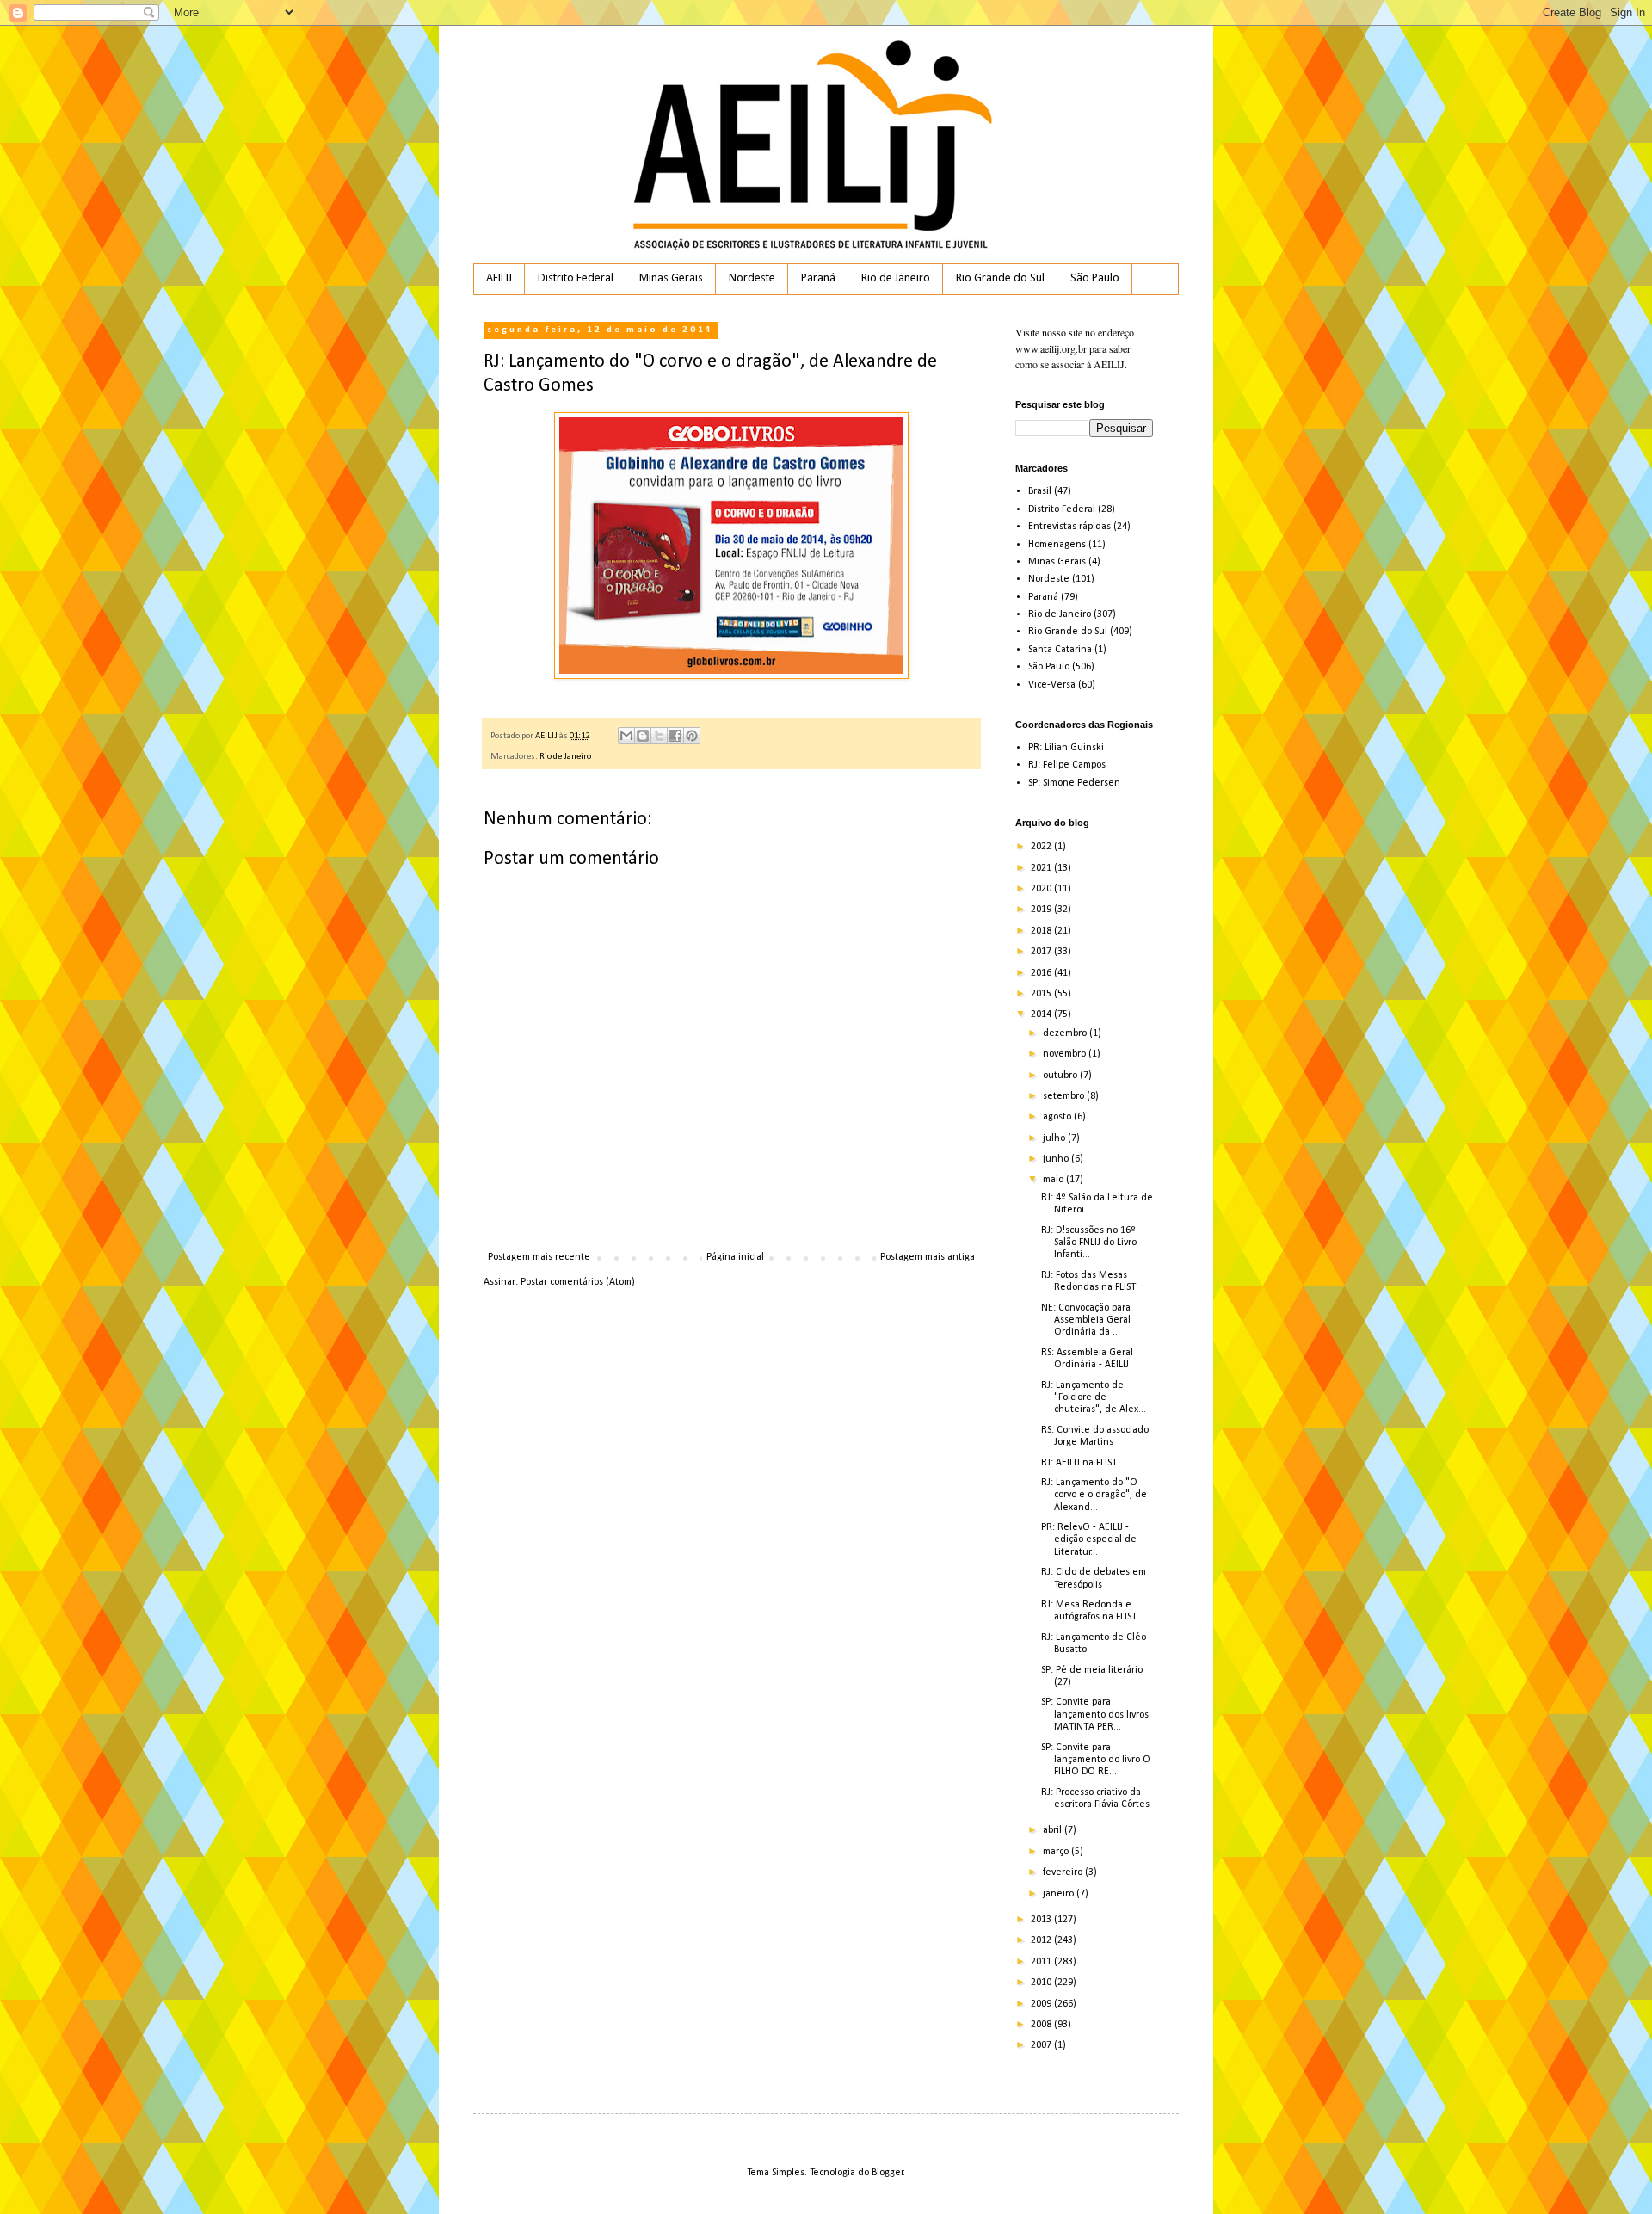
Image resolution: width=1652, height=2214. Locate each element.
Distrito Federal (576, 278)
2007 (1042, 2045)
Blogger (888, 2173)
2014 (1042, 1014)
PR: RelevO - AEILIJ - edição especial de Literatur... (1089, 1540)
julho (1055, 1138)
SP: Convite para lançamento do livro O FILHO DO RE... (1096, 1760)
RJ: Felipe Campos (1067, 765)
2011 (1042, 1962)
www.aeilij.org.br (1051, 348)
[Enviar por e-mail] (626, 736)
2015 (1042, 994)
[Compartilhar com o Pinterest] (692, 736)
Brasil (1040, 491)
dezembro (1066, 1033)
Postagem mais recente (539, 1257)
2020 (1042, 889)
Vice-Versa (1052, 685)
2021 (1042, 868)
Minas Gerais (671, 278)
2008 (1042, 2025)
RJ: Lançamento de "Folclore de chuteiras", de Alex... (1094, 1398)
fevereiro (1064, 1872)
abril (1054, 1830)
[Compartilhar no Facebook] (675, 736)
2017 (1042, 952)
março (1057, 1852)
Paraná (818, 278)
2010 (1042, 1983)
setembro (1065, 1096)
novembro (1066, 1054)
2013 (1042, 1920)
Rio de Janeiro (896, 278)
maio (1054, 1180)
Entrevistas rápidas (1069, 527)
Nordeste (752, 278)
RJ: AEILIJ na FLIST (1079, 1463)
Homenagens (1057, 545)
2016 (1042, 973)
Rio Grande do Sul (1000, 278)
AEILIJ (499, 278)
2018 (1042, 931)
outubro (1061, 1076)
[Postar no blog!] (643, 736)
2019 (1042, 910)
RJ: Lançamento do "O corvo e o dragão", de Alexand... (1094, 1495)
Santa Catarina (1060, 650)
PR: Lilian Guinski (1066, 748)
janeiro (1060, 1894)
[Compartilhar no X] (659, 736)
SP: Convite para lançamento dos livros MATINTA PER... (1095, 1714)
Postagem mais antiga (928, 1257)
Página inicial (735, 1257)
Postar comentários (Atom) (578, 1282)
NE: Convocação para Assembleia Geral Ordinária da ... (1086, 1320)
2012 (1042, 1940)
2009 (1042, 2004)
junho (1057, 1159)
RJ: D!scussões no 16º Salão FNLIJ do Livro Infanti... (1089, 1243)
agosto (1058, 1117)
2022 (1042, 847)
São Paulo (1095, 278)
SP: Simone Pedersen (1074, 783)
